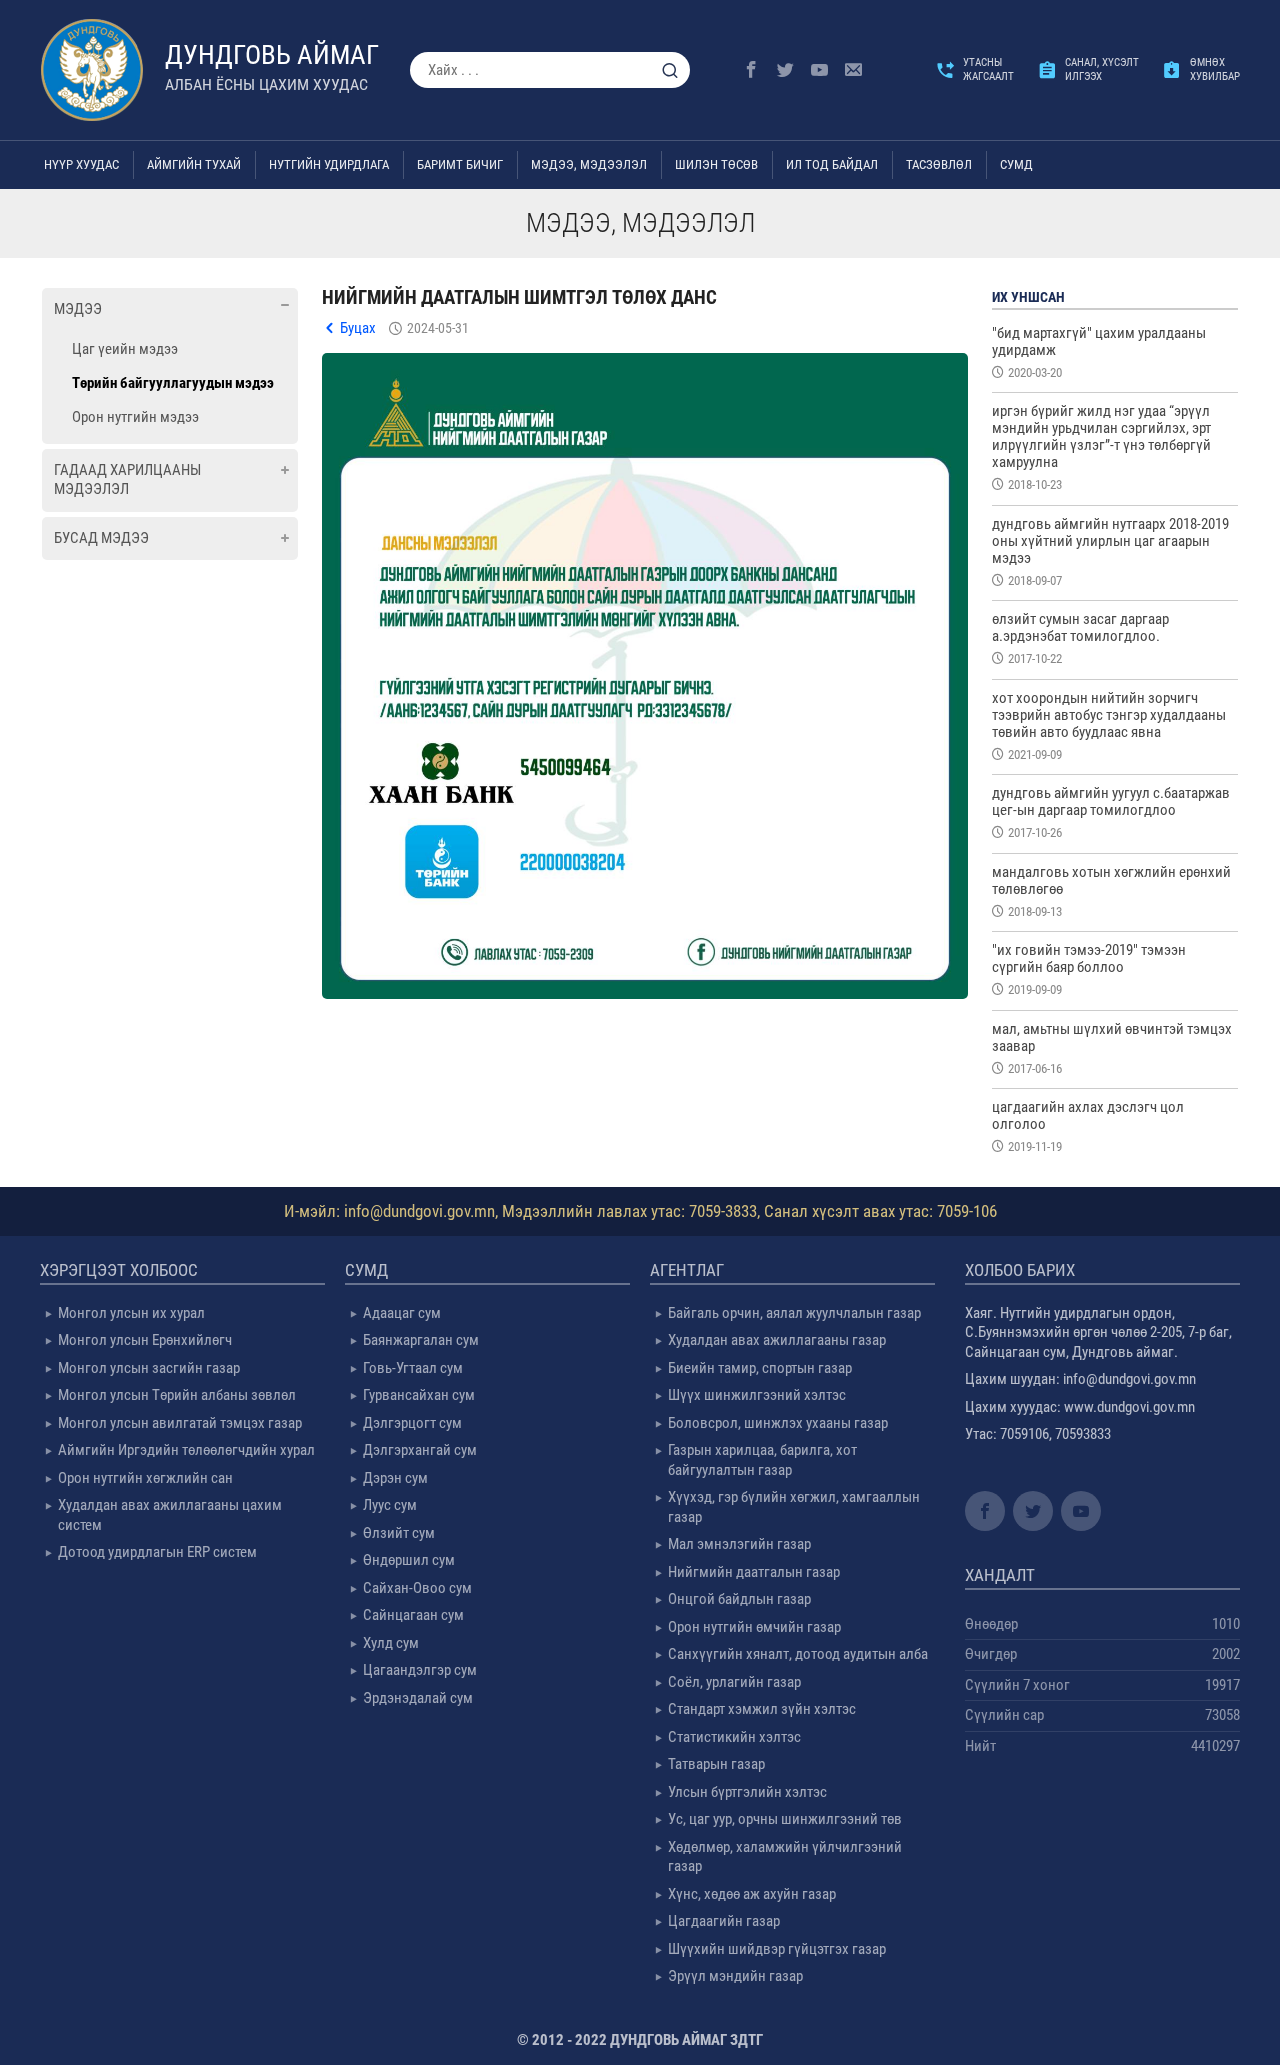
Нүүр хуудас (81, 164)
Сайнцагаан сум (413, 1615)
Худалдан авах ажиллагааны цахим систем (170, 1515)
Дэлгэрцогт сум (412, 1423)
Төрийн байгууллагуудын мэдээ (173, 383)
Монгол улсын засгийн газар (149, 1368)
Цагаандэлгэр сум (420, 1670)
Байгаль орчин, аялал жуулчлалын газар (794, 1313)
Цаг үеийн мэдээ (125, 349)
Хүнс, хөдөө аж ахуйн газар (752, 1894)
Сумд (1016, 164)
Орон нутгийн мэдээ (135, 417)
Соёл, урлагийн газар (734, 1682)
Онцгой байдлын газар (739, 1599)
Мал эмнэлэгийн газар (739, 1544)
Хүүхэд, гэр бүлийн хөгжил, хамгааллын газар (794, 1507)
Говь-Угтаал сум (413, 1368)
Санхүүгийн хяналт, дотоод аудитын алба (798, 1654)
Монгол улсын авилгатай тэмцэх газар (180, 1423)
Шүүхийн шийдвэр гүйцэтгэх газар (777, 1949)
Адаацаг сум (402, 1313)
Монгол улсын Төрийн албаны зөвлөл (177, 1395)
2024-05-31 (438, 328)
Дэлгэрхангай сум (420, 1450)
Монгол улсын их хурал (131, 1313)
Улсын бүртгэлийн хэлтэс (747, 1792)
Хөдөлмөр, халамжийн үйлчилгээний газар (785, 1857)
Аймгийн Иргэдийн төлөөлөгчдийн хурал (186, 1450)
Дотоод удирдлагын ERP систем (157, 1552)
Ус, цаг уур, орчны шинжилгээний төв (785, 1819)
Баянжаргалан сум (421, 1340)
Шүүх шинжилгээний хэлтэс (757, 1395)
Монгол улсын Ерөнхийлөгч (145, 1340)
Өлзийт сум (399, 1533)
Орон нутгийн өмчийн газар (754, 1627)
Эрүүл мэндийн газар (735, 1976)
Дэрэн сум (395, 1478)
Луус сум (390, 1505)
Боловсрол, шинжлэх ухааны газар (778, 1423)
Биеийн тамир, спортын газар (760, 1368)
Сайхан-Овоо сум (417, 1588)
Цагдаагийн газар (724, 1921)
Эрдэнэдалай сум (418, 1698)
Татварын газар (716, 1764)
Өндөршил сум (409, 1560)
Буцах (358, 328)
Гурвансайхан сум (419, 1395)
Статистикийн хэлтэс (734, 1737)
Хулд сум (391, 1643)
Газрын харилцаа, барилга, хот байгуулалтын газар (762, 1460)
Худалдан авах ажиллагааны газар (777, 1340)
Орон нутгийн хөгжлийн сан (145, 1478)
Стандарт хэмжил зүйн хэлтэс (762, 1709)
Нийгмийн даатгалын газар (754, 1572)
